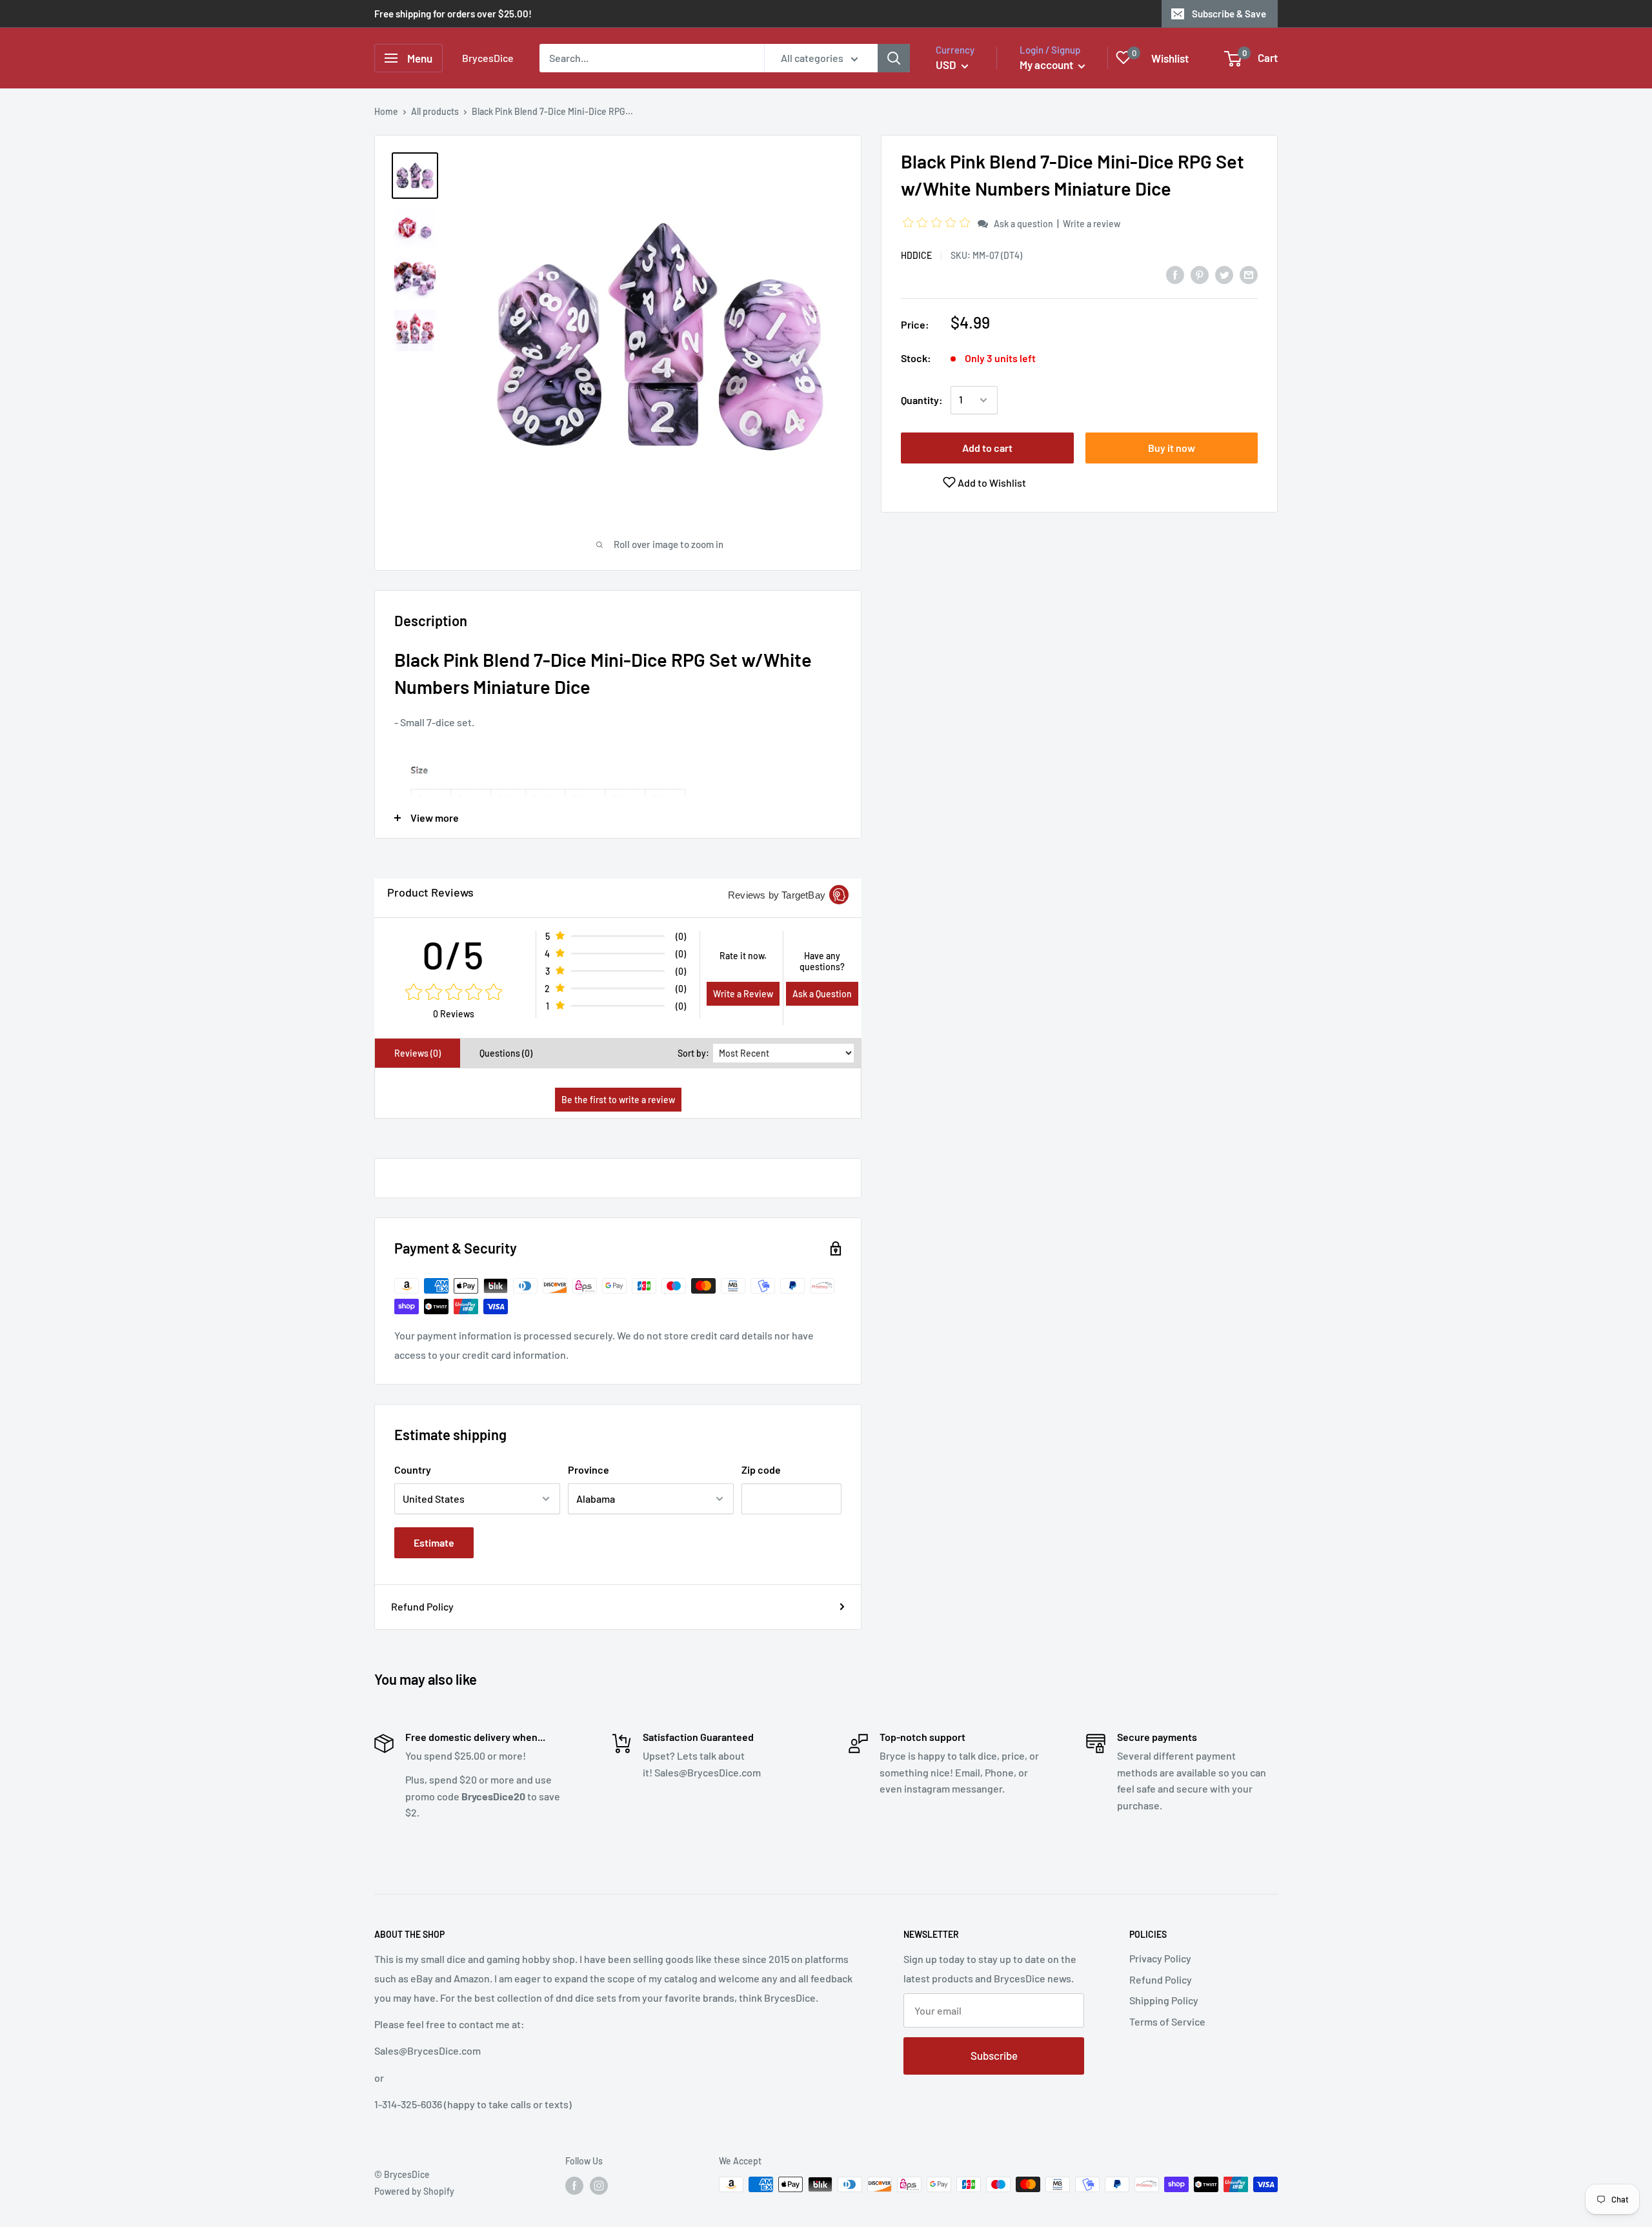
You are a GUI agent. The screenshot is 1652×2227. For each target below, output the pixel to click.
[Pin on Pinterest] (1200, 274)
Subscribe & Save (1229, 14)
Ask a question (1023, 224)
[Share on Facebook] (1175, 274)
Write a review (1092, 224)
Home (386, 111)
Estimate (434, 1542)
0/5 (453, 954)
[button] (938, 223)
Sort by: (693, 1053)
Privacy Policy (1160, 1958)
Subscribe (994, 2055)
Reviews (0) (418, 1053)
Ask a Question (822, 994)
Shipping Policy (1164, 2000)
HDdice (916, 255)
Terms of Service (1167, 2021)
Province (589, 1469)
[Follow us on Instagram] (599, 2186)
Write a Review (743, 994)
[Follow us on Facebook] (574, 2186)
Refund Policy (422, 1606)
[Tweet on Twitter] (1224, 274)
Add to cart (987, 448)
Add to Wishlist (991, 483)
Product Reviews (430, 892)
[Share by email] (1249, 274)
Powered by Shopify (414, 2191)
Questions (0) (506, 1053)
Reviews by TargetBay (777, 895)
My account (1047, 65)
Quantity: (922, 400)
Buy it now (1172, 448)
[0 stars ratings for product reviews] (453, 993)
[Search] (894, 58)
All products (435, 111)
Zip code (761, 1469)
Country (413, 1469)
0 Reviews (454, 1014)
